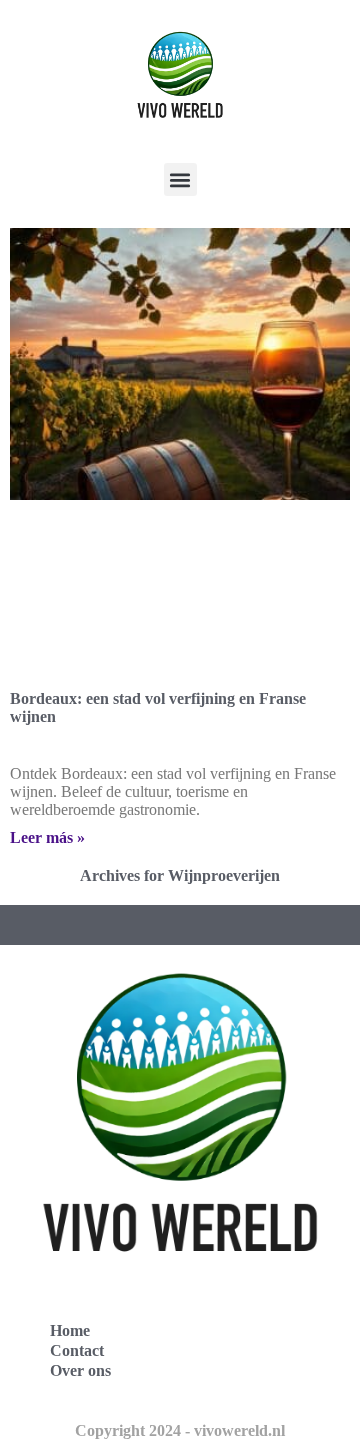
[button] (180, 179)
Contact (77, 1350)
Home (70, 1330)
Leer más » (47, 837)
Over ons (80, 1370)
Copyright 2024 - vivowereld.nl (180, 1430)
